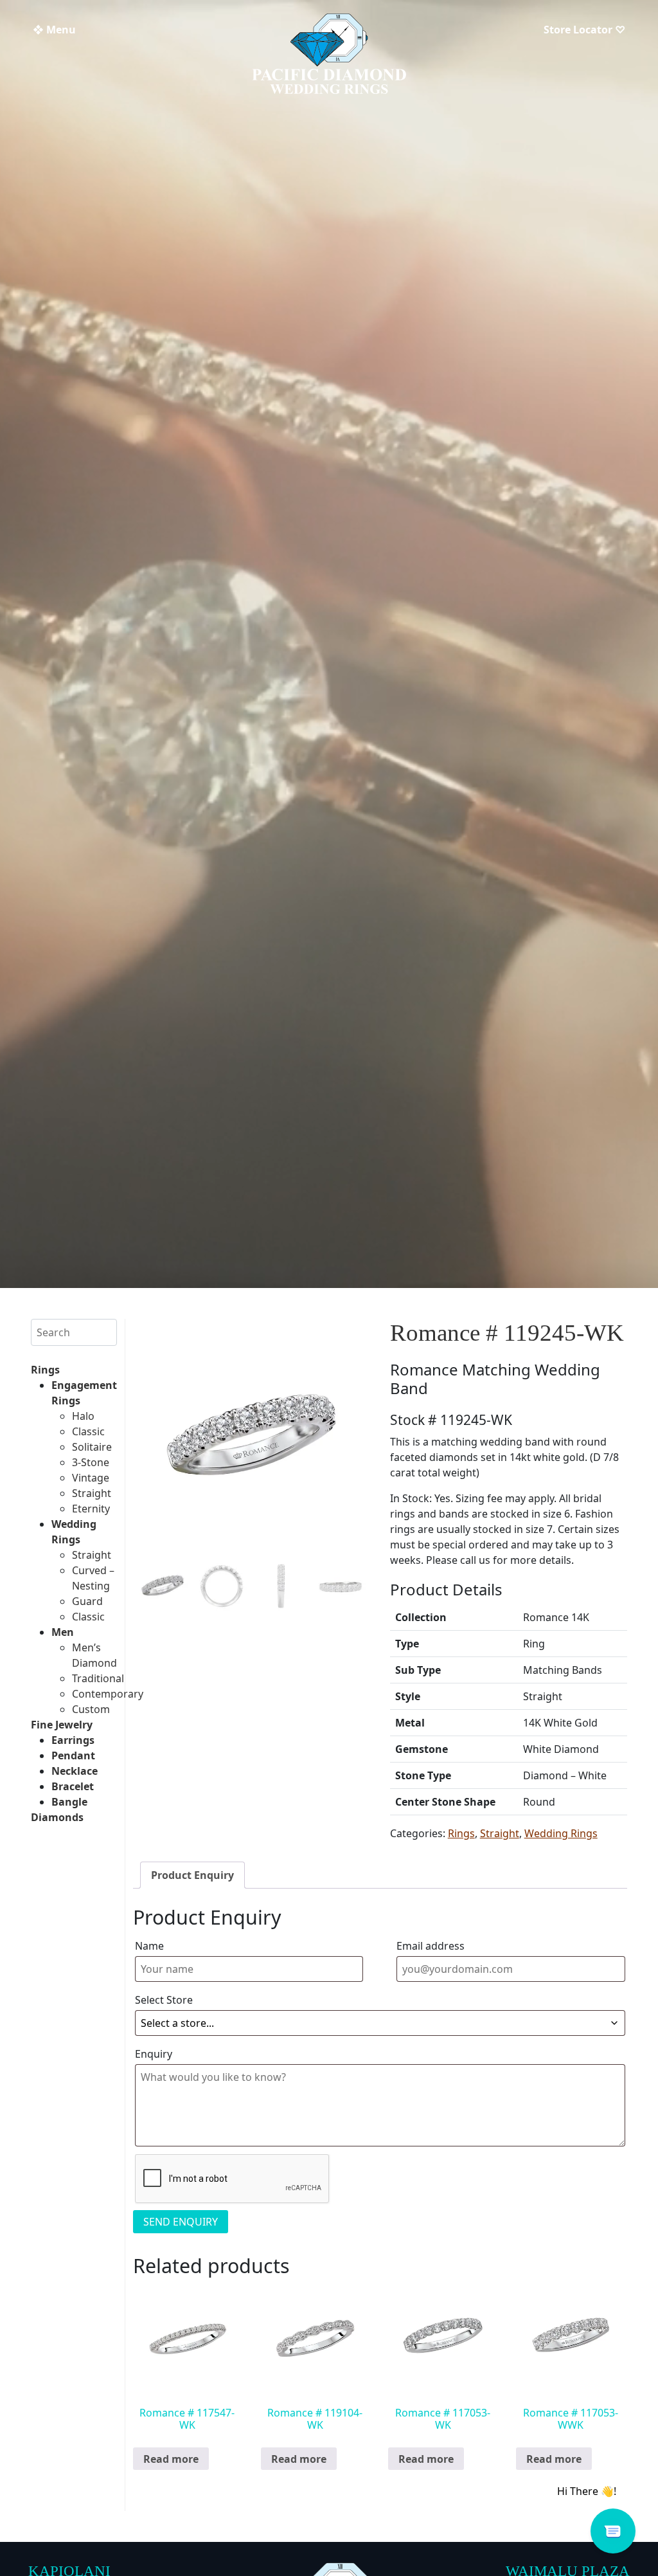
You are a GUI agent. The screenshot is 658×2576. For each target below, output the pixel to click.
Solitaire (92, 1447)
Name (149, 1946)
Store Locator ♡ (584, 30)
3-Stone (91, 1462)
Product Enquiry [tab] (192, 1875)
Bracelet (73, 1786)
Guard (87, 1601)
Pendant (73, 1755)
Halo (83, 1416)
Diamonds (57, 1817)
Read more (171, 2459)
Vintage (91, 1478)
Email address (431, 1946)
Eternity (91, 1509)
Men (63, 1632)
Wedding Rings (561, 1833)
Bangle (69, 1802)
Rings (45, 1370)
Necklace (75, 1771)
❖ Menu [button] (54, 30)
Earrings (73, 1740)
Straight (92, 1493)
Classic (88, 1431)
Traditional (98, 1678)
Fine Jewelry (62, 1725)
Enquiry (154, 2054)
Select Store (164, 2000)
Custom (91, 1709)
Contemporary (108, 1694)
